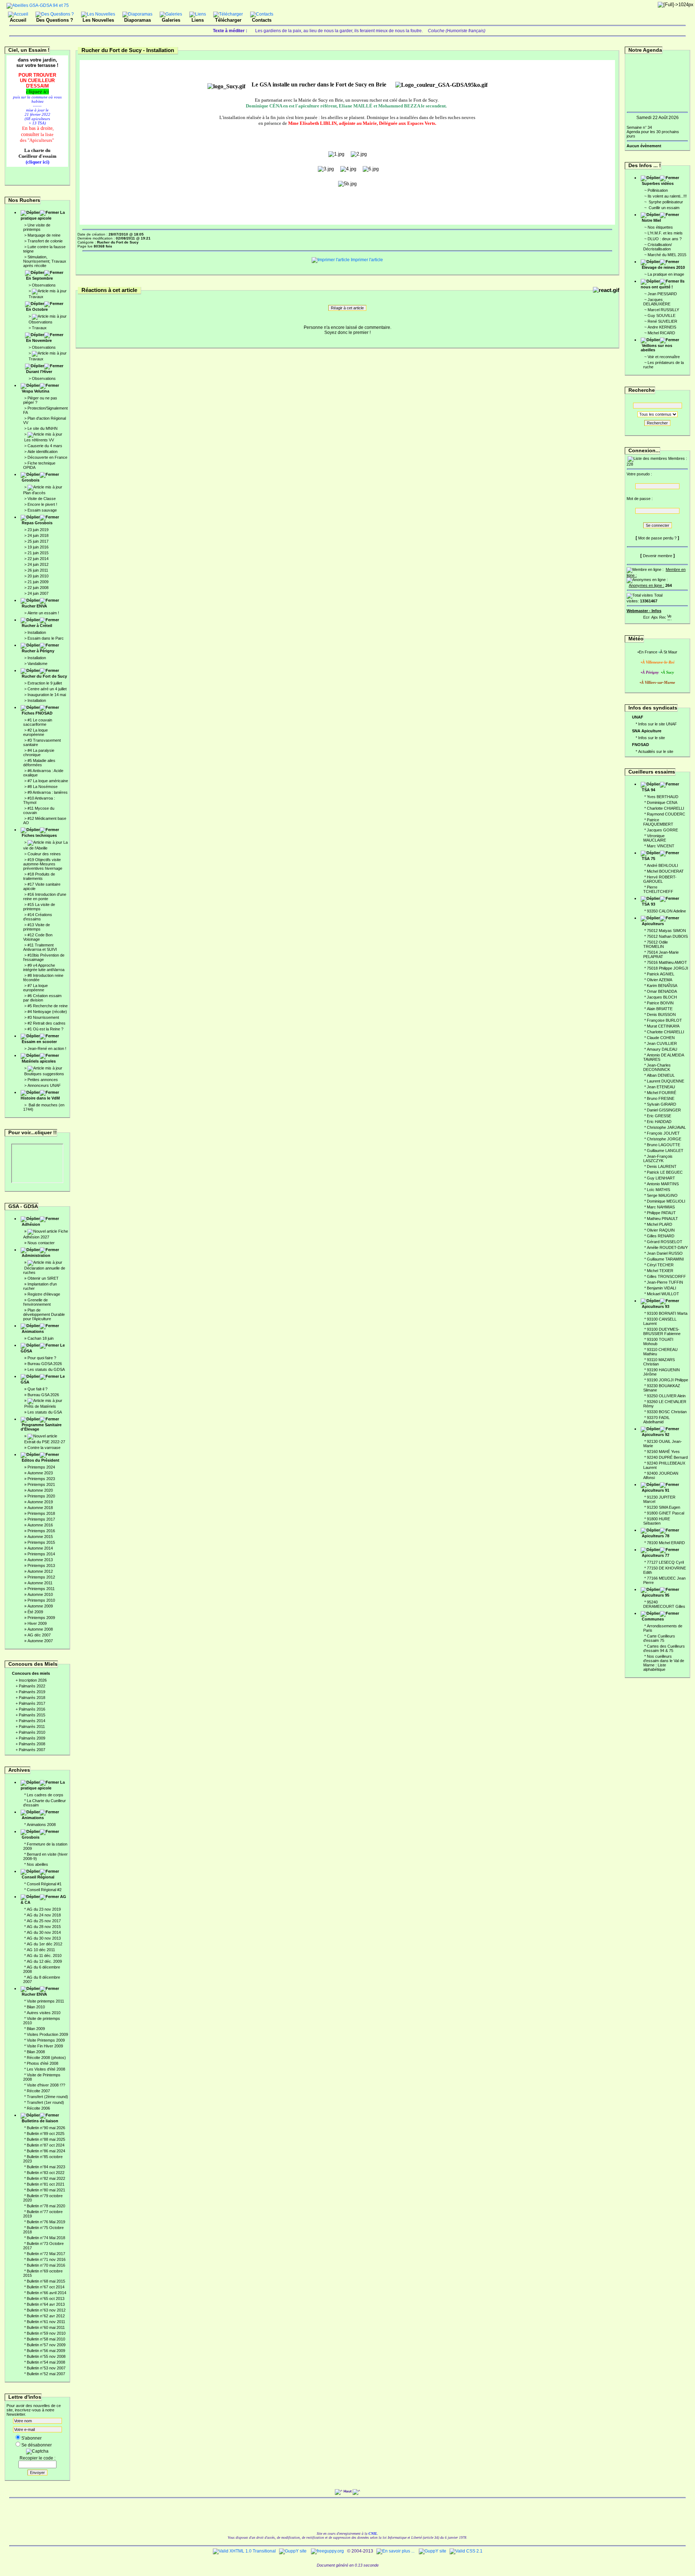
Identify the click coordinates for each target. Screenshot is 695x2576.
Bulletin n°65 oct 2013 (46, 2299)
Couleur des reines (44, 854)
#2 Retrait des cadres (47, 1023)
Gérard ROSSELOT (665, 1242)
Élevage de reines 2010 (663, 267)
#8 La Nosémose (43, 787)
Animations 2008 (41, 1825)
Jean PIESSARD (662, 294)
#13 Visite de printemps (37, 927)
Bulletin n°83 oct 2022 (46, 2173)
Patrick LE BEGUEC (665, 1172)
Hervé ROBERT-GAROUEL (660, 879)
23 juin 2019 (38, 530)
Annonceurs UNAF (44, 1085)
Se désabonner (37, 2445)
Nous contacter (41, 1243)
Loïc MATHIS (658, 1190)
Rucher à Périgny (38, 651)
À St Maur (669, 652)
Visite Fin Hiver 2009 (45, 2046)
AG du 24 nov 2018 (44, 1915)
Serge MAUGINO (662, 1195)
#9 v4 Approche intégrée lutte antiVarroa (44, 967)
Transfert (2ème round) (47, 2097)
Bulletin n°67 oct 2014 (46, 2287)
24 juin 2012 (38, 564)
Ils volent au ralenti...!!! (667, 196)
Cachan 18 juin (41, 1338)
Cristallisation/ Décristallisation (658, 247)
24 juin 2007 (38, 593)
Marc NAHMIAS (661, 1207)
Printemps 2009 (41, 1618)
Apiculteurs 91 (656, 1490)
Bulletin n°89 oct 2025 (46, 2134)
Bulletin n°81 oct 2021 (46, 2184)
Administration (36, 1255)
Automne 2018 (40, 1508)
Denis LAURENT (662, 1166)
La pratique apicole (43, 215)
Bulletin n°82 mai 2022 (46, 2178)
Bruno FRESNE (661, 1098)
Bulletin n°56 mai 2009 (46, 2351)
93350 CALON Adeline (666, 911)
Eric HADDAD (659, 1122)
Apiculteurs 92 (656, 1435)
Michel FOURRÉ (662, 1093)
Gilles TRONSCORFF (666, 1276)
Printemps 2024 (41, 1467)
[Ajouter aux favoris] (654, 616)
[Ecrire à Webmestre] (646, 616)
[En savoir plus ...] (396, 2551)
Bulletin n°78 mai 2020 (46, 2206)
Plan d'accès (34, 493)
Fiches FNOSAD (37, 713)
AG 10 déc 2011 (41, 1950)
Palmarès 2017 (32, 1703)
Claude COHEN (661, 1038)
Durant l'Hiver (39, 372)
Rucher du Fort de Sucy (44, 676)
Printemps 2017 (41, 1519)
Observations (44, 285)
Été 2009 (35, 1612)
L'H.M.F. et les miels (665, 233)
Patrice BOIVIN (660, 1003)
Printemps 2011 (41, 1589)
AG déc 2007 (39, 1635)
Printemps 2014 (41, 1554)
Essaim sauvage (42, 510)
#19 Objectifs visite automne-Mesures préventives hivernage (43, 864)
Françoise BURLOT (664, 1020)
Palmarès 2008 (32, 1744)
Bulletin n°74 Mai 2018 (46, 2238)
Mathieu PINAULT (662, 1219)
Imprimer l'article (366, 260)
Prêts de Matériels (40, 1406)
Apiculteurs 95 (656, 1595)
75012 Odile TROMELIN (656, 944)
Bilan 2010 (36, 2007)
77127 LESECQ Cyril (665, 1562)
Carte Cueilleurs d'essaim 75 (659, 1638)
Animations (33, 1331)
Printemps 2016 (41, 1531)
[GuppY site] (293, 2551)
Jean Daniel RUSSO (665, 1253)
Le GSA (43, 1379)
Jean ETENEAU (661, 1087)
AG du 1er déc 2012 (45, 1944)
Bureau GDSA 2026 (45, 1364)
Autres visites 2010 (44, 2013)
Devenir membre (658, 556)
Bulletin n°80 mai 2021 (46, 2190)
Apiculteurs (653, 924)
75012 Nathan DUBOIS (667, 936)
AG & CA (43, 1899)
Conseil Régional (38, 1877)
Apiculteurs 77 (656, 1555)
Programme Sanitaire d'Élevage (41, 1427)
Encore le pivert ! (42, 504)
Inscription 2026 (33, 1680)
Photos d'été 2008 (43, 2063)
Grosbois (31, 480)
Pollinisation (658, 190)
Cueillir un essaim (664, 208)
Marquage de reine (44, 235)
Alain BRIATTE (660, 1009)
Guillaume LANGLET (665, 1151)
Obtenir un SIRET (43, 1278)
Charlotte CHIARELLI (665, 808)
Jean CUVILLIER (662, 1043)
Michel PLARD (660, 1224)
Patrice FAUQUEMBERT (658, 822)
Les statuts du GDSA (46, 1369)
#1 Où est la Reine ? (45, 1029)
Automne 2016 (40, 1525)
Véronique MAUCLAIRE (655, 838)
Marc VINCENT (661, 846)
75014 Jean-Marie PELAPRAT (661, 954)
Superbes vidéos (658, 183)
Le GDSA (43, 1348)
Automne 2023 (40, 1473)
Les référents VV (39, 440)
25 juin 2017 (38, 541)
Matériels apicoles (39, 1061)
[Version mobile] (669, 616)
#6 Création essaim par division (42, 998)
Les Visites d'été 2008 (46, 2069)
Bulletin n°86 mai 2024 (46, 2151)
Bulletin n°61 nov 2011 (46, 2322)
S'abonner (31, 2438)
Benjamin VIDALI (662, 1288)
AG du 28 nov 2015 (44, 1927)
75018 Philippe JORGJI (667, 968)
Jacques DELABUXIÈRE (657, 302)
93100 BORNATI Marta (667, 1313)
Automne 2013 (40, 1560)
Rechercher (657, 423)
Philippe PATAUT (661, 1213)
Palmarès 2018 (32, 1698)
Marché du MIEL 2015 (667, 255)
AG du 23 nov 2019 (44, 1909)
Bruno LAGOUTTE (664, 1145)
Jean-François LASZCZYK (658, 1158)
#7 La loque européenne (35, 988)
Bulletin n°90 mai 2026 (46, 2128)
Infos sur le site (652, 738)
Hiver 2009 (37, 1623)
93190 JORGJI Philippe (667, 1380)
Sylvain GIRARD (662, 1104)
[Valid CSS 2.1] (466, 2551)
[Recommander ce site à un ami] (662, 616)
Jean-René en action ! (47, 1048)
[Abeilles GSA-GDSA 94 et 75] (38, 5)
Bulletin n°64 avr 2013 (46, 2304)
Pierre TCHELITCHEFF (658, 889)
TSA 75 (648, 859)
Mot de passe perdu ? (657, 538)
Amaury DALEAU (662, 1049)
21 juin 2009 (38, 582)
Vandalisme (37, 664)
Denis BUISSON (661, 1014)
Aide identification (43, 452)
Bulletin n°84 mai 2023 (46, 2167)
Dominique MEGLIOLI (666, 1201)
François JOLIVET (663, 1133)
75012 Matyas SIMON (666, 931)
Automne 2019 (40, 1502)
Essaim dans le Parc (46, 638)
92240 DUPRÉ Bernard (667, 1457)
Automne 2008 (40, 1629)
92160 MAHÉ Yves (663, 1452)
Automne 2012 (40, 1571)
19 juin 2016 (38, 547)
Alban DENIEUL (661, 1075)
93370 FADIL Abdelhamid (656, 1420)
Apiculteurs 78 (656, 1536)
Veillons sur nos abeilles (656, 348)
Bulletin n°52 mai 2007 (46, 2374)
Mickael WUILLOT (663, 1294)
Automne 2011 (40, 1583)
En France (648, 652)
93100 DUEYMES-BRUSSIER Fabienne (662, 1331)
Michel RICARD (661, 333)
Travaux (36, 297)
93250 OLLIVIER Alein (666, 1396)
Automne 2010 (40, 1594)
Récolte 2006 (38, 2108)
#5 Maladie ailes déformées (39, 763)
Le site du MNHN (43, 428)
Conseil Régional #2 (44, 1890)
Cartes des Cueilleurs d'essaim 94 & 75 (664, 1648)
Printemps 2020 (41, 1496)
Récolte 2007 (38, 2091)
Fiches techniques (39, 835)
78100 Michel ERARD (666, 1543)
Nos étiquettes (660, 227)
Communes (653, 1619)
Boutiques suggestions (44, 1074)
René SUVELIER (662, 321)
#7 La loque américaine (48, 781)
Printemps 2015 (41, 1542)
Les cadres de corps (45, 1795)
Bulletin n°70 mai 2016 (46, 2265)
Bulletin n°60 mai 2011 (46, 2327)
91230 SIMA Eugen (664, 1507)
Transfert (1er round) (45, 2102)
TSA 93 (648, 904)
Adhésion (31, 1224)
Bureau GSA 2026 (43, 1395)
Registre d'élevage (44, 1294)
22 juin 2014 (38, 559)
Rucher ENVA (34, 606)
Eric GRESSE (659, 1116)
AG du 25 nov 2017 (44, 1921)
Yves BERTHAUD (663, 797)
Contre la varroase (44, 1448)
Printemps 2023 (41, 1479)
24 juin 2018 (38, 535)
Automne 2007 (40, 1641)
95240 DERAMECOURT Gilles (664, 1604)
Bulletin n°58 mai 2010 (46, 2339)
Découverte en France (47, 457)
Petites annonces (43, 1080)
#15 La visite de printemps (39, 907)
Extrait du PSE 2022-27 (45, 1442)
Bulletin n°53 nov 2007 (46, 2368)
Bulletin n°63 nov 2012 (46, 2310)
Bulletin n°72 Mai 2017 (46, 2254)
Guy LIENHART (661, 1178)
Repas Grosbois (37, 523)
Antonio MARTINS (663, 1184)
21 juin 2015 (38, 553)
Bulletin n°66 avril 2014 (47, 2293)
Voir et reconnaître (664, 357)
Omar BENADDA (662, 991)
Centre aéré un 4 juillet (47, 689)
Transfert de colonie (45, 241)
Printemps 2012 (41, 1577)
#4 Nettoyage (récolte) (47, 1012)
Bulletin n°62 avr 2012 (46, 2316)
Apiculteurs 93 (656, 1306)
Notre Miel (651, 220)
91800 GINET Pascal (665, 1513)
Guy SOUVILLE (662, 315)
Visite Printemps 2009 (46, 2040)
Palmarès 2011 (32, 1726)
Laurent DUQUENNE (665, 1081)
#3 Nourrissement (43, 1017)
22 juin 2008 (38, 588)
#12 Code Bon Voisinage (38, 937)
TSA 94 (648, 790)
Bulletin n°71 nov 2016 (46, 2259)
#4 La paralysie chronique (39, 753)
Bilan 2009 (36, 2029)
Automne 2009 (40, 1606)
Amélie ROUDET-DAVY (667, 1247)
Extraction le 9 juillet (45, 683)
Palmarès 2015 (32, 1715)
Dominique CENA (662, 802)
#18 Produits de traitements (39, 876)
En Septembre (39, 278)
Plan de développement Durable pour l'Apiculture (44, 1314)
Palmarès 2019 (32, 1692)
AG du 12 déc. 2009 (44, 1961)
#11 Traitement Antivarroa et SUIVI (40, 947)
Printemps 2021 (41, 1484)
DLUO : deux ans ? (665, 239)
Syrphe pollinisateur (665, 202)
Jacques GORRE (662, 830)
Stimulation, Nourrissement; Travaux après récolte (45, 261)
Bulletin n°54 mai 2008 (46, 2362)
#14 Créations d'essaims (38, 917)
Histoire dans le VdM (40, 1098)
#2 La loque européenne (35, 732)
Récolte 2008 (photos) (46, 2058)
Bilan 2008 (36, 2052)
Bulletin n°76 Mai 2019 (46, 2222)
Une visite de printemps (37, 227)
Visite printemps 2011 (45, 2001)
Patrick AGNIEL (661, 974)
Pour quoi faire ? (42, 1358)
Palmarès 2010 (32, 1732)
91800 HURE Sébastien (657, 1521)
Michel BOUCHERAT (665, 871)
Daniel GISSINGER (664, 1110)
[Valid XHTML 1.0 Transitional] (244, 2551)
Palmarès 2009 (32, 1738)
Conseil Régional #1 (44, 1884)
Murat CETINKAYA (663, 1026)
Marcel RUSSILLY (663, 310)
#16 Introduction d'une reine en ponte (45, 897)
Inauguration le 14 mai (47, 695)
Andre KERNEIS (662, 327)
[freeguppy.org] (328, 2551)
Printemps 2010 (41, 1600)
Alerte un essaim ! (43, 613)
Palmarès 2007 (32, 1750)
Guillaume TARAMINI (665, 1259)
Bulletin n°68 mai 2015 (46, 2281)
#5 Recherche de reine (48, 1006)
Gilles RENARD (661, 1236)
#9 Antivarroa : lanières (48, 792)
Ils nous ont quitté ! (663, 284)
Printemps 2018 (41, 1513)
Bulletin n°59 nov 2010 (46, 2333)
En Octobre (37, 309)
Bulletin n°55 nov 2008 (46, 2356)
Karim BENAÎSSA (662, 986)
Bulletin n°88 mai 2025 (46, 2139)
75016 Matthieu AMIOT (667, 962)
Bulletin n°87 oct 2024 (46, 2145)
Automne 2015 (40, 1537)
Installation (37, 632)
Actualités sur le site (656, 751)
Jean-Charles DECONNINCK (657, 1067)
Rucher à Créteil (37, 626)
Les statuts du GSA (45, 1412)
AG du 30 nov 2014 (44, 1932)
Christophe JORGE (664, 1139)
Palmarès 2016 (32, 1709)
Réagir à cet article (347, 308)
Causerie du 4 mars (45, 446)
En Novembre (39, 340)
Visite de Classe (42, 499)
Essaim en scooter (39, 1042)
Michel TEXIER (660, 1271)
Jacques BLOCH (662, 997)
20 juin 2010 (38, 576)
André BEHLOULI (662, 865)
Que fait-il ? (37, 1389)
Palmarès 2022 (32, 1686)
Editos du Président (41, 1460)
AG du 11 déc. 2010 (44, 1956)
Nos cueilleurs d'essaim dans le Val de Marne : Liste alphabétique (664, 1663)
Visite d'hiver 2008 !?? (46, 2085)
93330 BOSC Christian (667, 1412)
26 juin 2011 (38, 570)
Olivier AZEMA (660, 980)
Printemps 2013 (41, 1565)
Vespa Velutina (35, 391)
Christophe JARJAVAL (666, 1127)
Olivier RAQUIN (661, 1230)
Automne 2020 (40, 1490)
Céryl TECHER (660, 1265)
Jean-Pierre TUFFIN (665, 1282)
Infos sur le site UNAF (658, 724)
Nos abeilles (37, 1864)
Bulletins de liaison (40, 2121)
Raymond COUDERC (666, 814)
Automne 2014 (40, 1548)
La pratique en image (666, 274)
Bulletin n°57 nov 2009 (46, 2345)
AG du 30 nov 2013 (44, 1938)
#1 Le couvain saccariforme (38, 722)
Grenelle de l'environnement (37, 1302)
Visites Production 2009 (47, 2034)
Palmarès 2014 (32, 1721)
